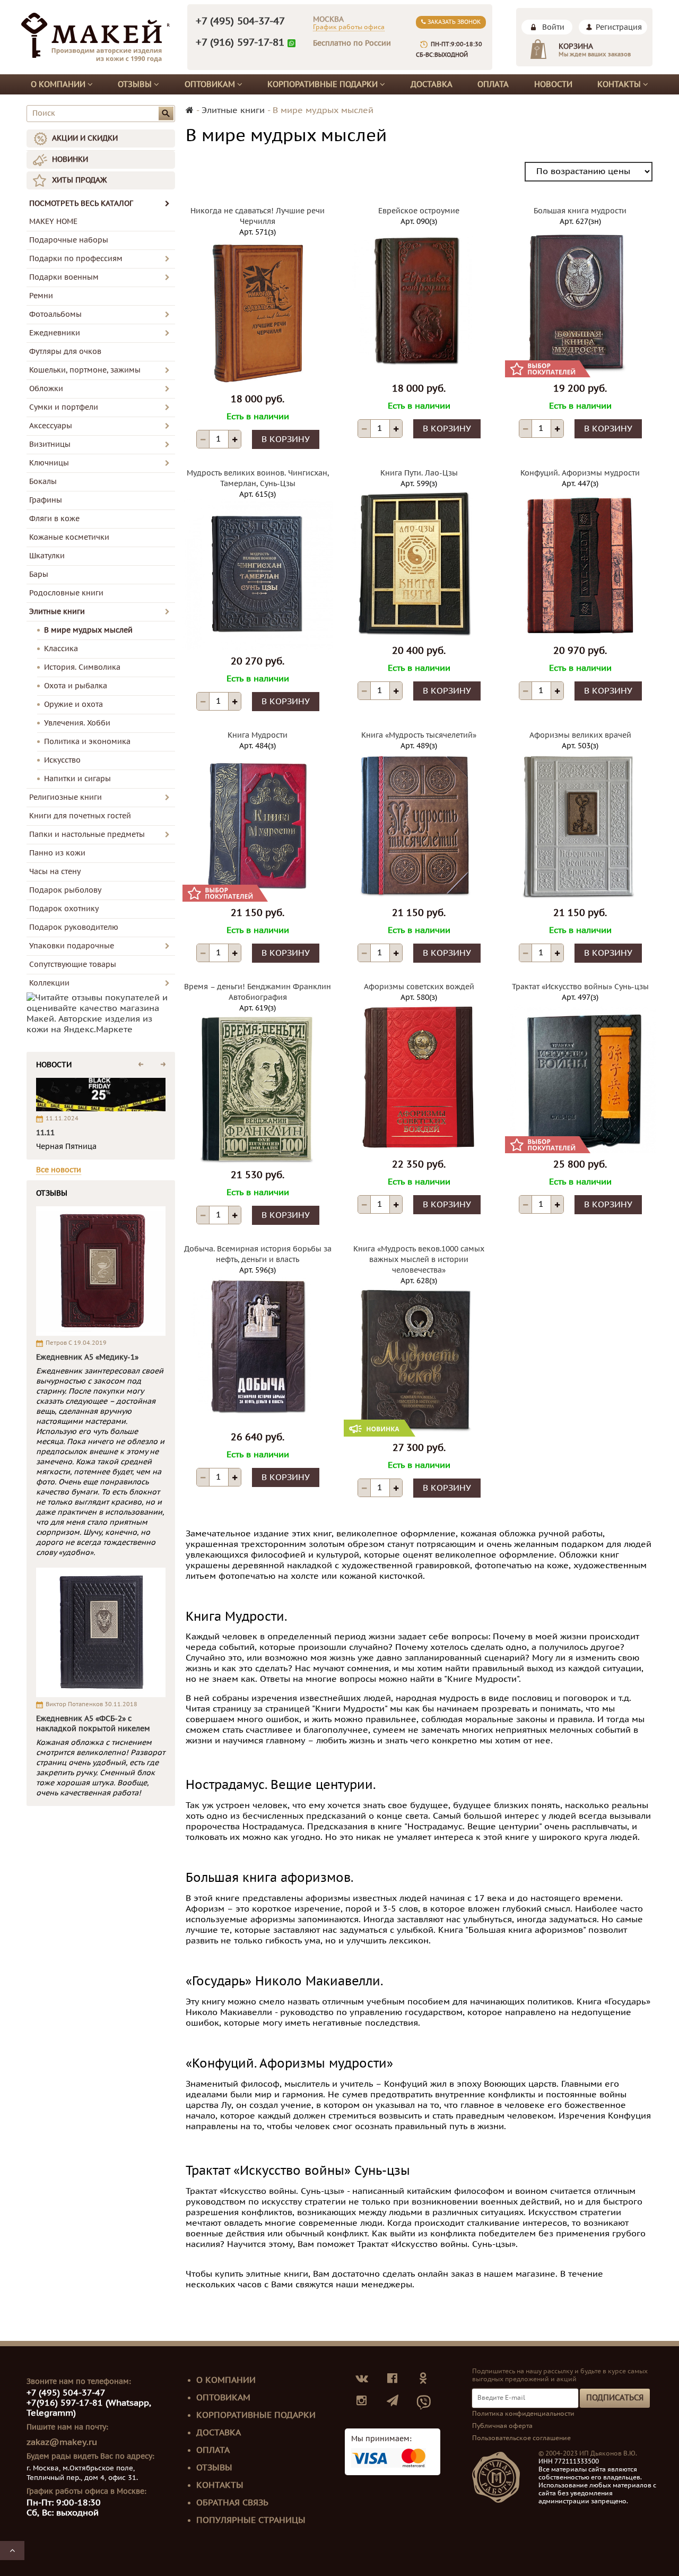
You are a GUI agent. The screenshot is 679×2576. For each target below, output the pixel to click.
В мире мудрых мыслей (88, 630)
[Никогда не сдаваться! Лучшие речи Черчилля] (258, 313)
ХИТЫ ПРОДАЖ (79, 180)
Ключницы (49, 463)
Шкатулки (47, 556)
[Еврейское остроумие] (419, 302)
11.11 (45, 1133)
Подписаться (615, 2398)
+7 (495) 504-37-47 (240, 21)
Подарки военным (64, 277)
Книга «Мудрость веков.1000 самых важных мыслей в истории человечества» (419, 1260)
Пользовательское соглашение (521, 2438)
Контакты (620, 84)
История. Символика (82, 667)
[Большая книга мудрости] (580, 302)
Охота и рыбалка (76, 686)
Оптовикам (211, 84)
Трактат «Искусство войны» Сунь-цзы (580, 987)
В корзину (286, 439)
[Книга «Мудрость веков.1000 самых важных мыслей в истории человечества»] (419, 1361)
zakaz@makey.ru (62, 2442)
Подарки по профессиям (76, 259)
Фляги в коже (54, 519)
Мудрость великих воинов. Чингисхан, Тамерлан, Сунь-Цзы (258, 478)
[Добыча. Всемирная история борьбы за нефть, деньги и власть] (258, 1351)
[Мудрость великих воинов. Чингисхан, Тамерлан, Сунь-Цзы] (258, 575)
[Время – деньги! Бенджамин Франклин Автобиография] (258, 1088)
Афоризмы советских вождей (419, 987)
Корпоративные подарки (324, 84)
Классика (61, 649)
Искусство (62, 760)
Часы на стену (55, 872)
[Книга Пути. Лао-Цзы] (419, 564)
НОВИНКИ (70, 159)
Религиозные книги (66, 797)
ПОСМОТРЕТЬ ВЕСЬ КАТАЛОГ (81, 204)
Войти (553, 27)
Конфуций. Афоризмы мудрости (580, 473)
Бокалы (43, 482)
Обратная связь (232, 2503)
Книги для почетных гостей (80, 816)
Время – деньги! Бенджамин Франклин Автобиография (258, 992)
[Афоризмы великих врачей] (580, 826)
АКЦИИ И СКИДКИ (85, 138)
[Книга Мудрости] (258, 826)
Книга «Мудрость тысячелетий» (419, 735)
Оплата (493, 84)
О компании (59, 84)
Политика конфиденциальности (523, 2414)
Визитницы (50, 444)
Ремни (41, 296)
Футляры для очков (65, 352)
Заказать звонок (453, 22)
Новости (553, 84)
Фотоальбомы (55, 314)
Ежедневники (55, 333)
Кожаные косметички (69, 537)
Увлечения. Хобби (77, 723)
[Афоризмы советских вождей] (419, 1078)
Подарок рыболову (65, 890)
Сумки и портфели (64, 407)
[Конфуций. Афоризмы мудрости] (580, 564)
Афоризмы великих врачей (580, 735)
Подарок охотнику (64, 909)
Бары (39, 574)
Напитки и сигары (77, 779)
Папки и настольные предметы (87, 835)
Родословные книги (66, 593)
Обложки (46, 389)
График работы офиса (349, 27)
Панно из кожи (57, 853)
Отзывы (136, 84)
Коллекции (49, 983)
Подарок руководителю (74, 927)
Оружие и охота (73, 704)
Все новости (59, 1170)
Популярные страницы (251, 2520)
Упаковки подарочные (72, 946)
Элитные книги (57, 612)
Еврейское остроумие (419, 211)
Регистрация (619, 27)
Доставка (432, 84)
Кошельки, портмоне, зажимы (85, 370)
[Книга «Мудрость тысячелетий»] (419, 826)
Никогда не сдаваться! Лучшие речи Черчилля (258, 216)
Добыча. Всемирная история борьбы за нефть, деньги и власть (258, 1254)
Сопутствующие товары (73, 965)
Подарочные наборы (69, 240)
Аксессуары (51, 426)
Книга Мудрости (258, 735)
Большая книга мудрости (580, 211)
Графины (46, 500)
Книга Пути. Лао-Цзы (419, 473)
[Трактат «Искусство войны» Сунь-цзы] (580, 1078)
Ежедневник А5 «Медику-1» (87, 1357)
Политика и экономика (87, 742)
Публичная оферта (502, 2426)
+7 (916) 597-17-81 (240, 42)
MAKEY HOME (53, 222)
